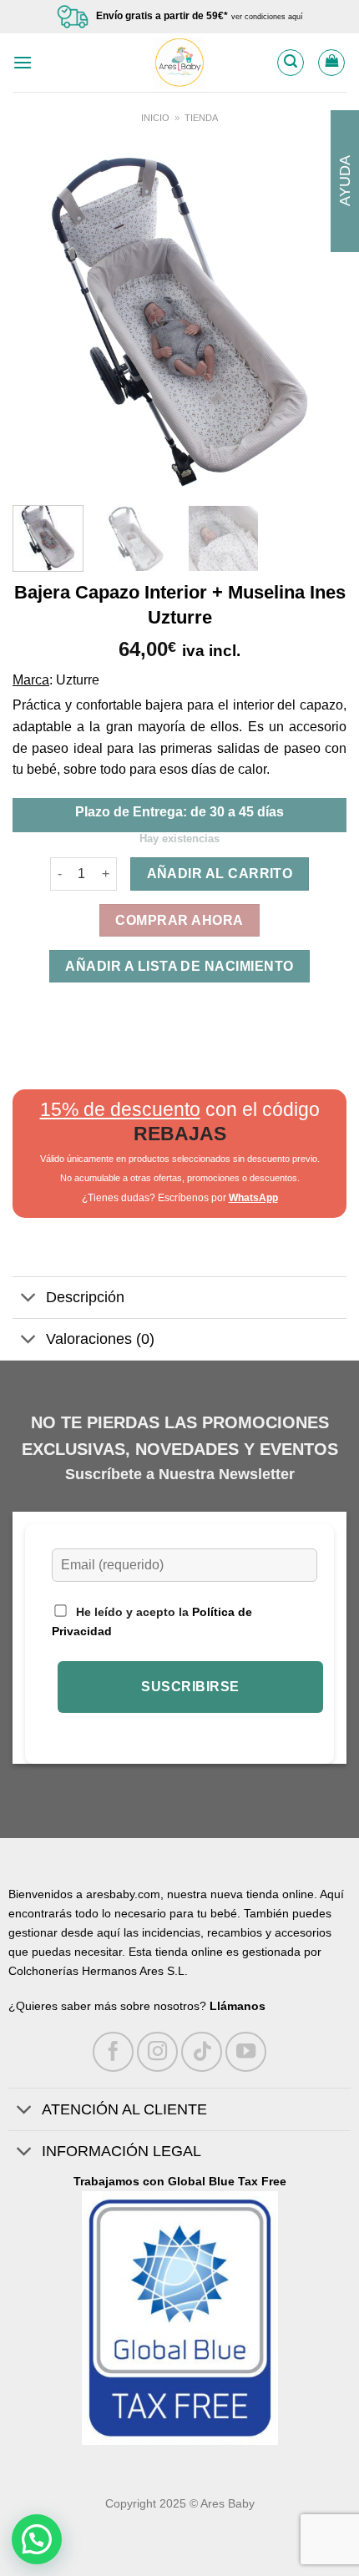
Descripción (85, 1297)
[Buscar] (291, 63)
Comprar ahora (179, 920)
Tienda (201, 118)
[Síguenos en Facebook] (113, 2052)
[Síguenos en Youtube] (246, 2052)
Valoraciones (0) (100, 1339)
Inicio (155, 118)
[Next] (319, 321)
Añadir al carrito (220, 874)
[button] (37, 2539)
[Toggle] (29, 1299)
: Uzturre (74, 680)
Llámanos (238, 2006)
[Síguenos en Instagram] (157, 2052)
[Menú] (23, 62)
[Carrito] (331, 63)
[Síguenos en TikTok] (202, 2052)
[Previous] (40, 321)
